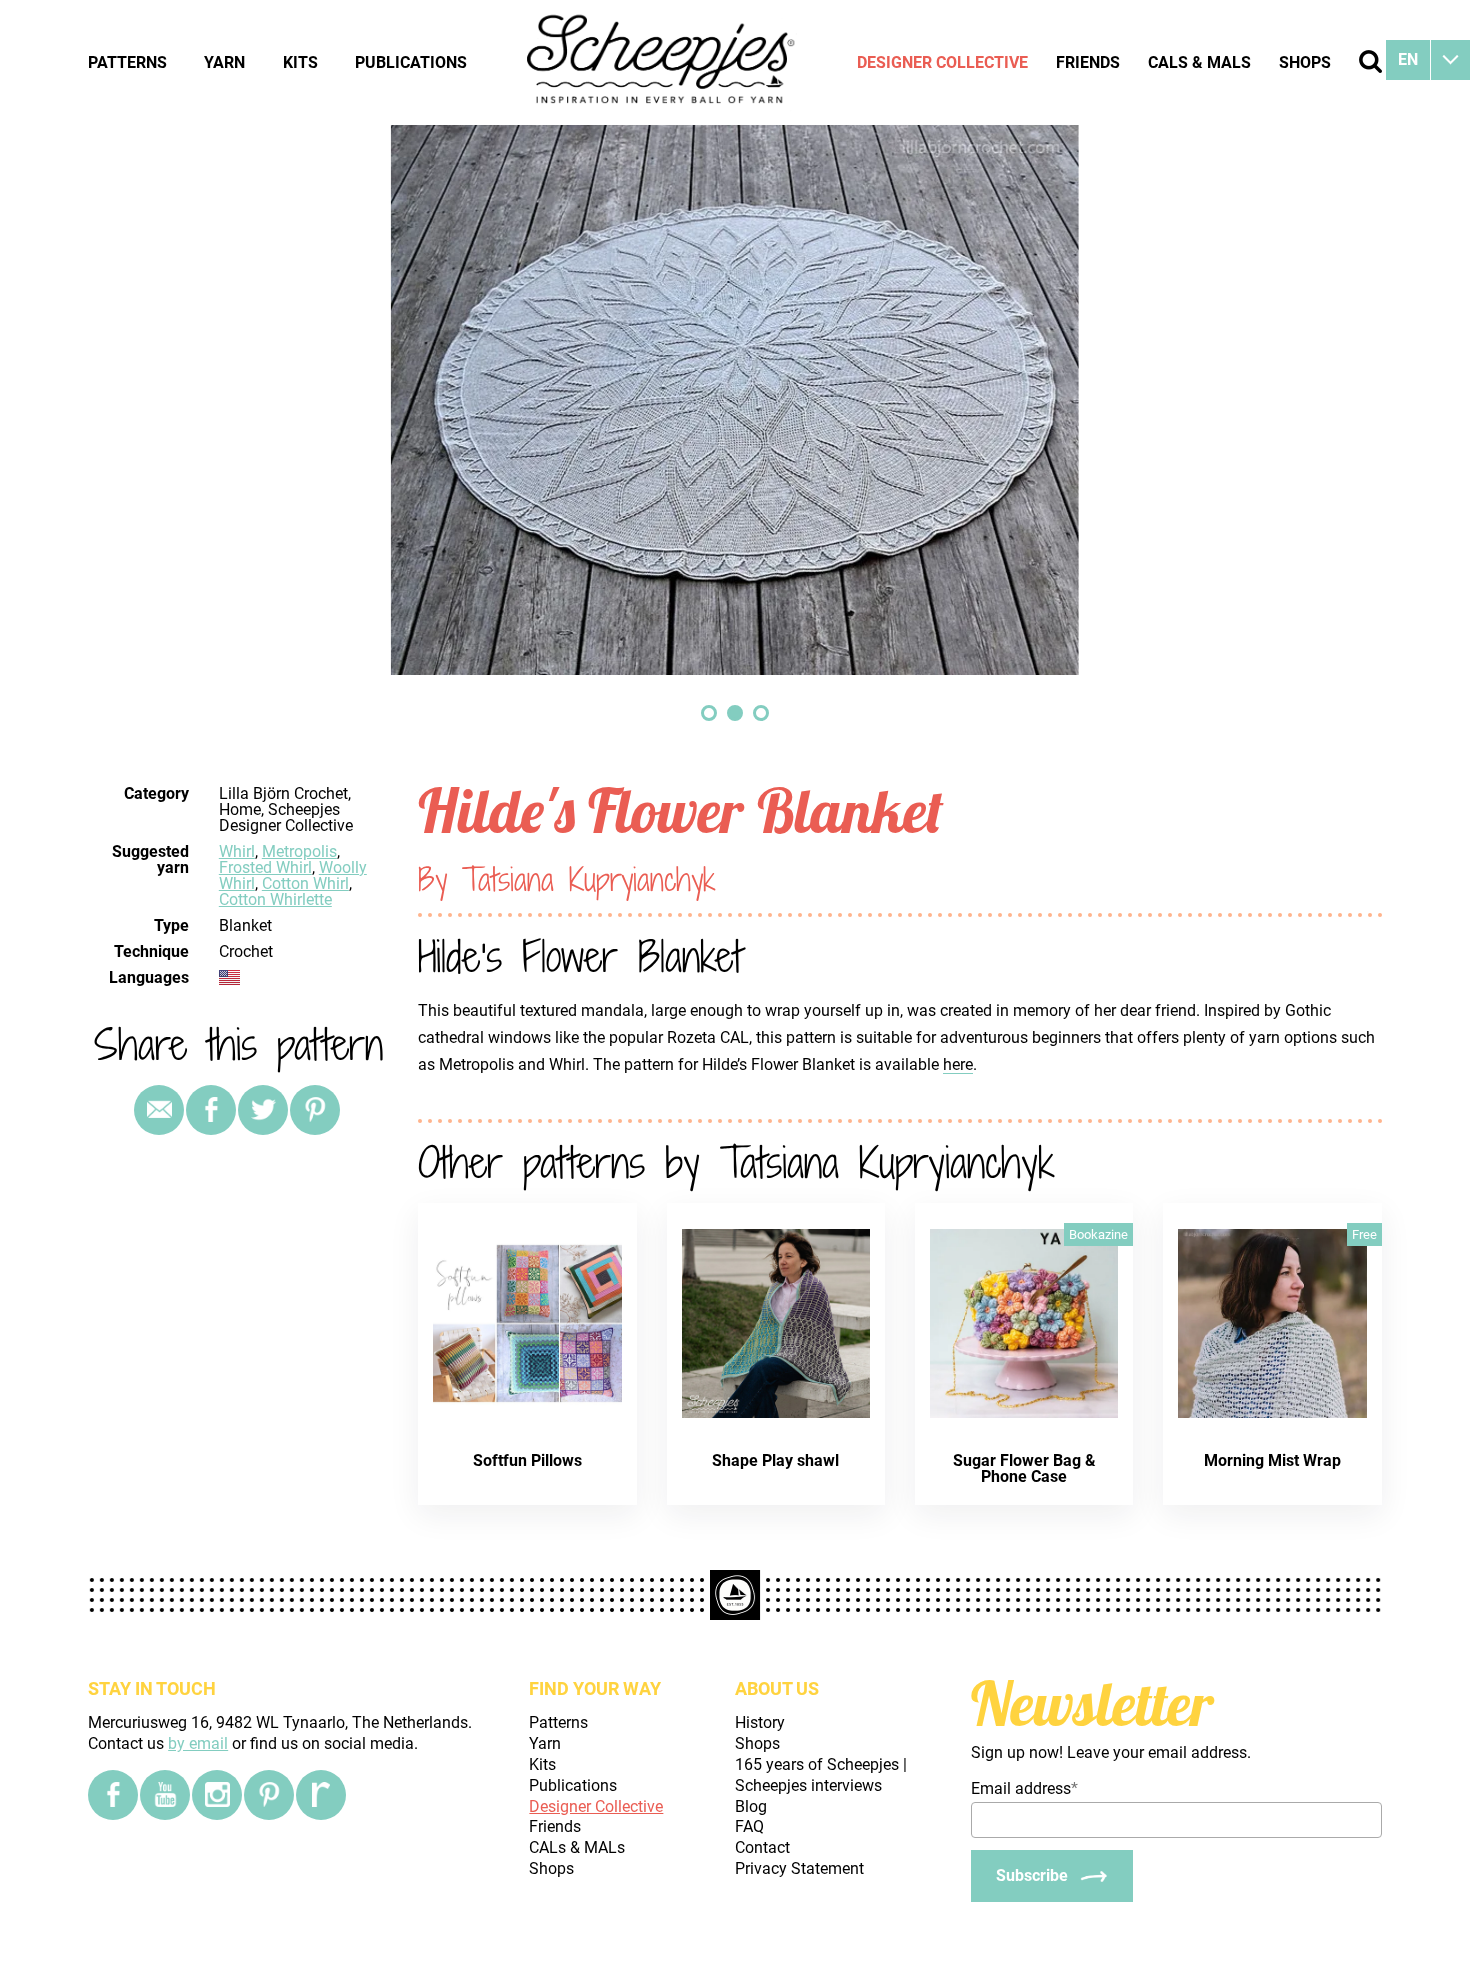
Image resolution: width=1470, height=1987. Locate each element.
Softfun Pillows (527, 1460)
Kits (300, 62)
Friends (1088, 62)
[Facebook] (113, 1795)
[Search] (1370, 61)
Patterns (127, 62)
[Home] (662, 62)
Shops (1305, 62)
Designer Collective (942, 62)
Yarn (224, 62)
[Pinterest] (315, 1110)
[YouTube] (165, 1795)
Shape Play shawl (775, 1460)
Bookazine (1098, 1234)
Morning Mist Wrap (1272, 1460)
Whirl (237, 851)
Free (1364, 1234)
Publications (411, 62)
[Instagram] (217, 1795)
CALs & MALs (1199, 62)
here (958, 1064)
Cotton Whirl (305, 883)
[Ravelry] (321, 1795)
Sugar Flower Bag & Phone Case (1024, 1468)
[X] (263, 1110)
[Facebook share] (211, 1110)
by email (198, 1743)
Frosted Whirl (265, 867)
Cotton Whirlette (275, 899)
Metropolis (299, 851)
